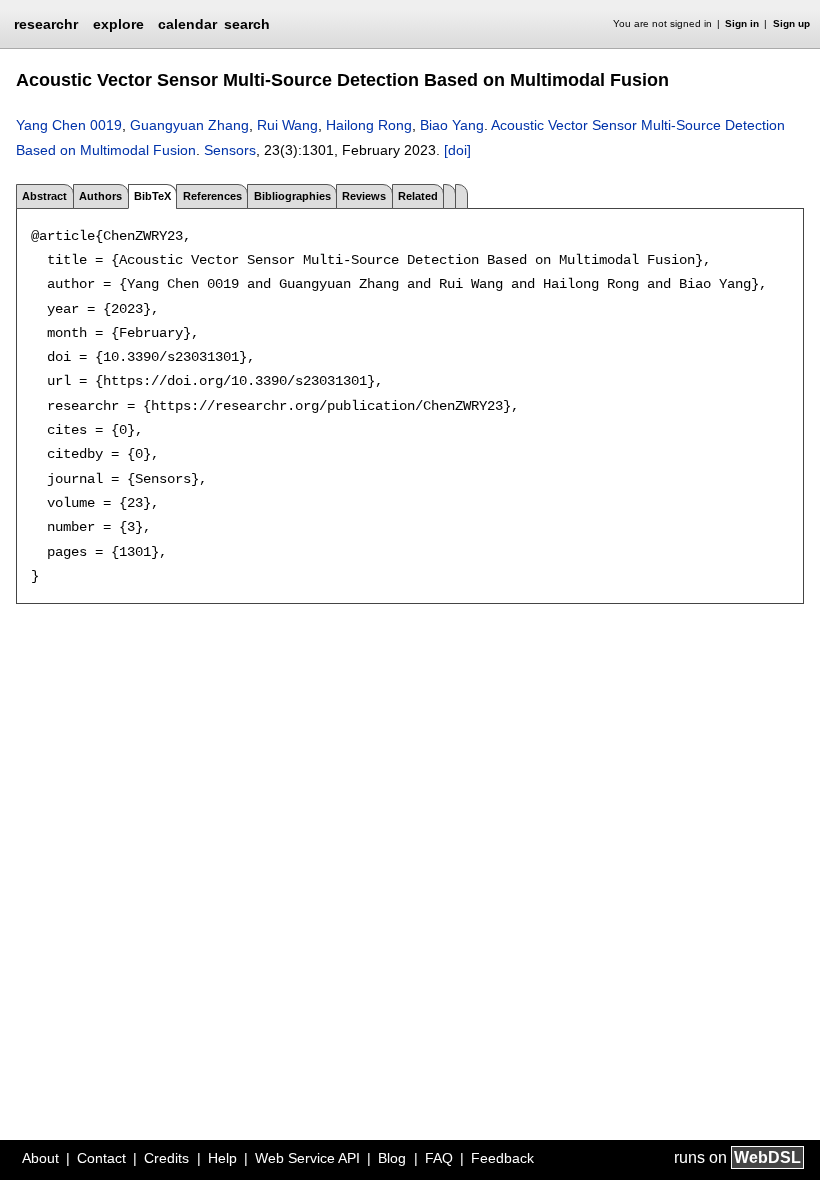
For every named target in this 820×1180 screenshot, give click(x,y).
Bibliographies (292, 196)
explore (118, 24)
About (40, 1158)
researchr (46, 23)
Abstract (44, 196)
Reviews (364, 196)
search (247, 24)
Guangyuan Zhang (189, 125)
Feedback (502, 1158)
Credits (166, 1158)
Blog (392, 1158)
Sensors (230, 150)
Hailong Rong (369, 125)
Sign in (742, 23)
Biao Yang (452, 125)
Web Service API (307, 1158)
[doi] (457, 150)
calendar (187, 24)
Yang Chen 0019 (69, 125)
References (212, 196)
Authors (100, 196)
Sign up (791, 23)
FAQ (439, 1158)
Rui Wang (287, 125)
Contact (101, 1158)
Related (418, 196)
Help (222, 1158)
